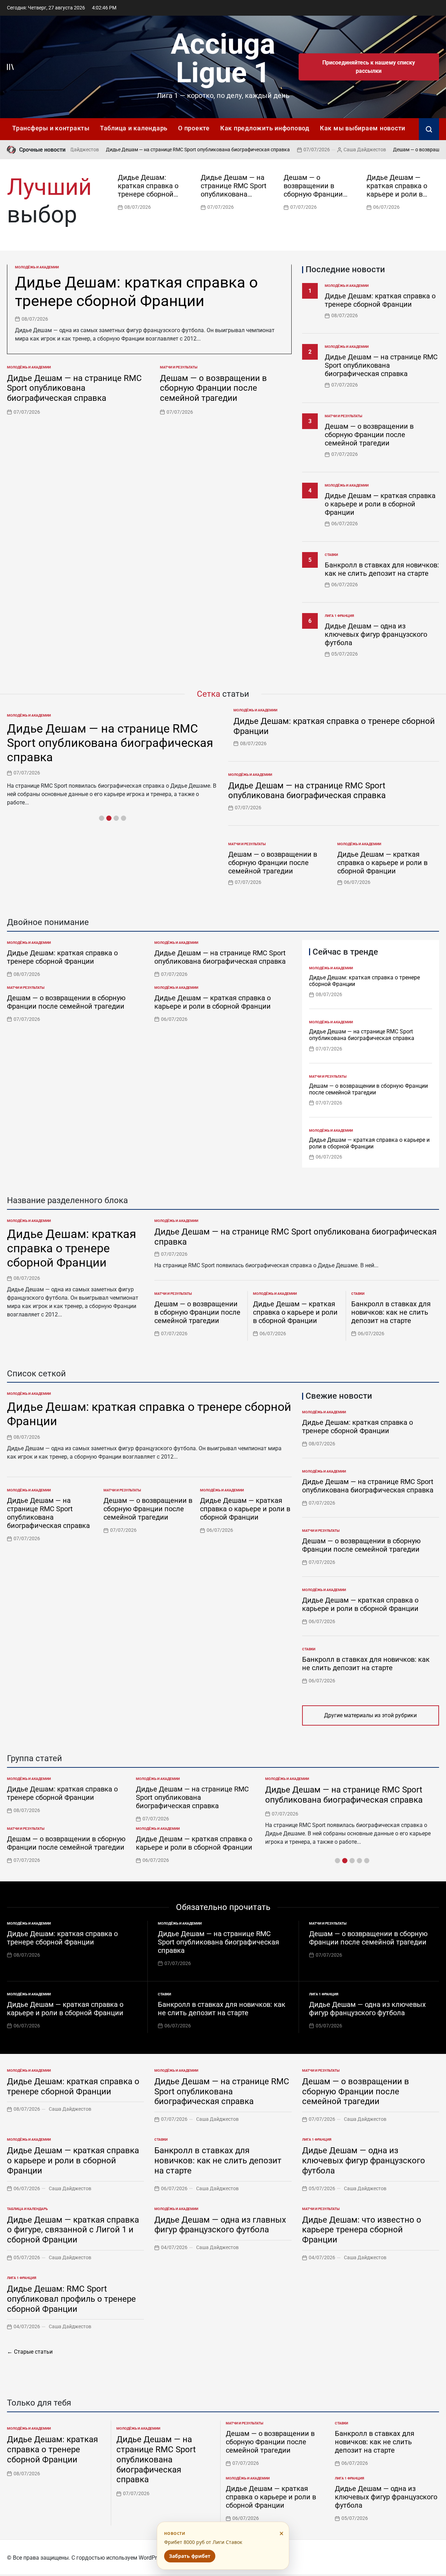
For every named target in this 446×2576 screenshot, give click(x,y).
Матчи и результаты (179, 367)
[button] (436, 191)
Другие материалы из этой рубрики (370, 1715)
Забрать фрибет (190, 2556)
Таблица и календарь (134, 128)
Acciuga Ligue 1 (223, 58)
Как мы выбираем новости (363, 128)
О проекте (194, 128)
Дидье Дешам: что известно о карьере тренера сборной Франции (362, 2230)
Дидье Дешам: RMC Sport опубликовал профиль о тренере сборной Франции (71, 2299)
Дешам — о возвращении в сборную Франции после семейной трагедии (313, 194)
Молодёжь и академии (37, 267)
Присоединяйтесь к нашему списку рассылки (369, 67)
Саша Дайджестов (323, 150)
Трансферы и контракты (51, 128)
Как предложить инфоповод (265, 128)
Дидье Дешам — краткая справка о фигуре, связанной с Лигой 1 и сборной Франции (73, 2230)
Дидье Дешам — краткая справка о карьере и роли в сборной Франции (397, 190)
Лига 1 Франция (339, 616)
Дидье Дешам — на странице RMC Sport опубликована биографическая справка (156, 150)
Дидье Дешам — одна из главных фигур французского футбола (220, 2225)
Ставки (331, 555)
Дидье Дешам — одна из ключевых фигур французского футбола (376, 634)
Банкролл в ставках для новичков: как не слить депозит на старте (382, 569)
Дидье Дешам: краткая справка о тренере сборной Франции (148, 190)
